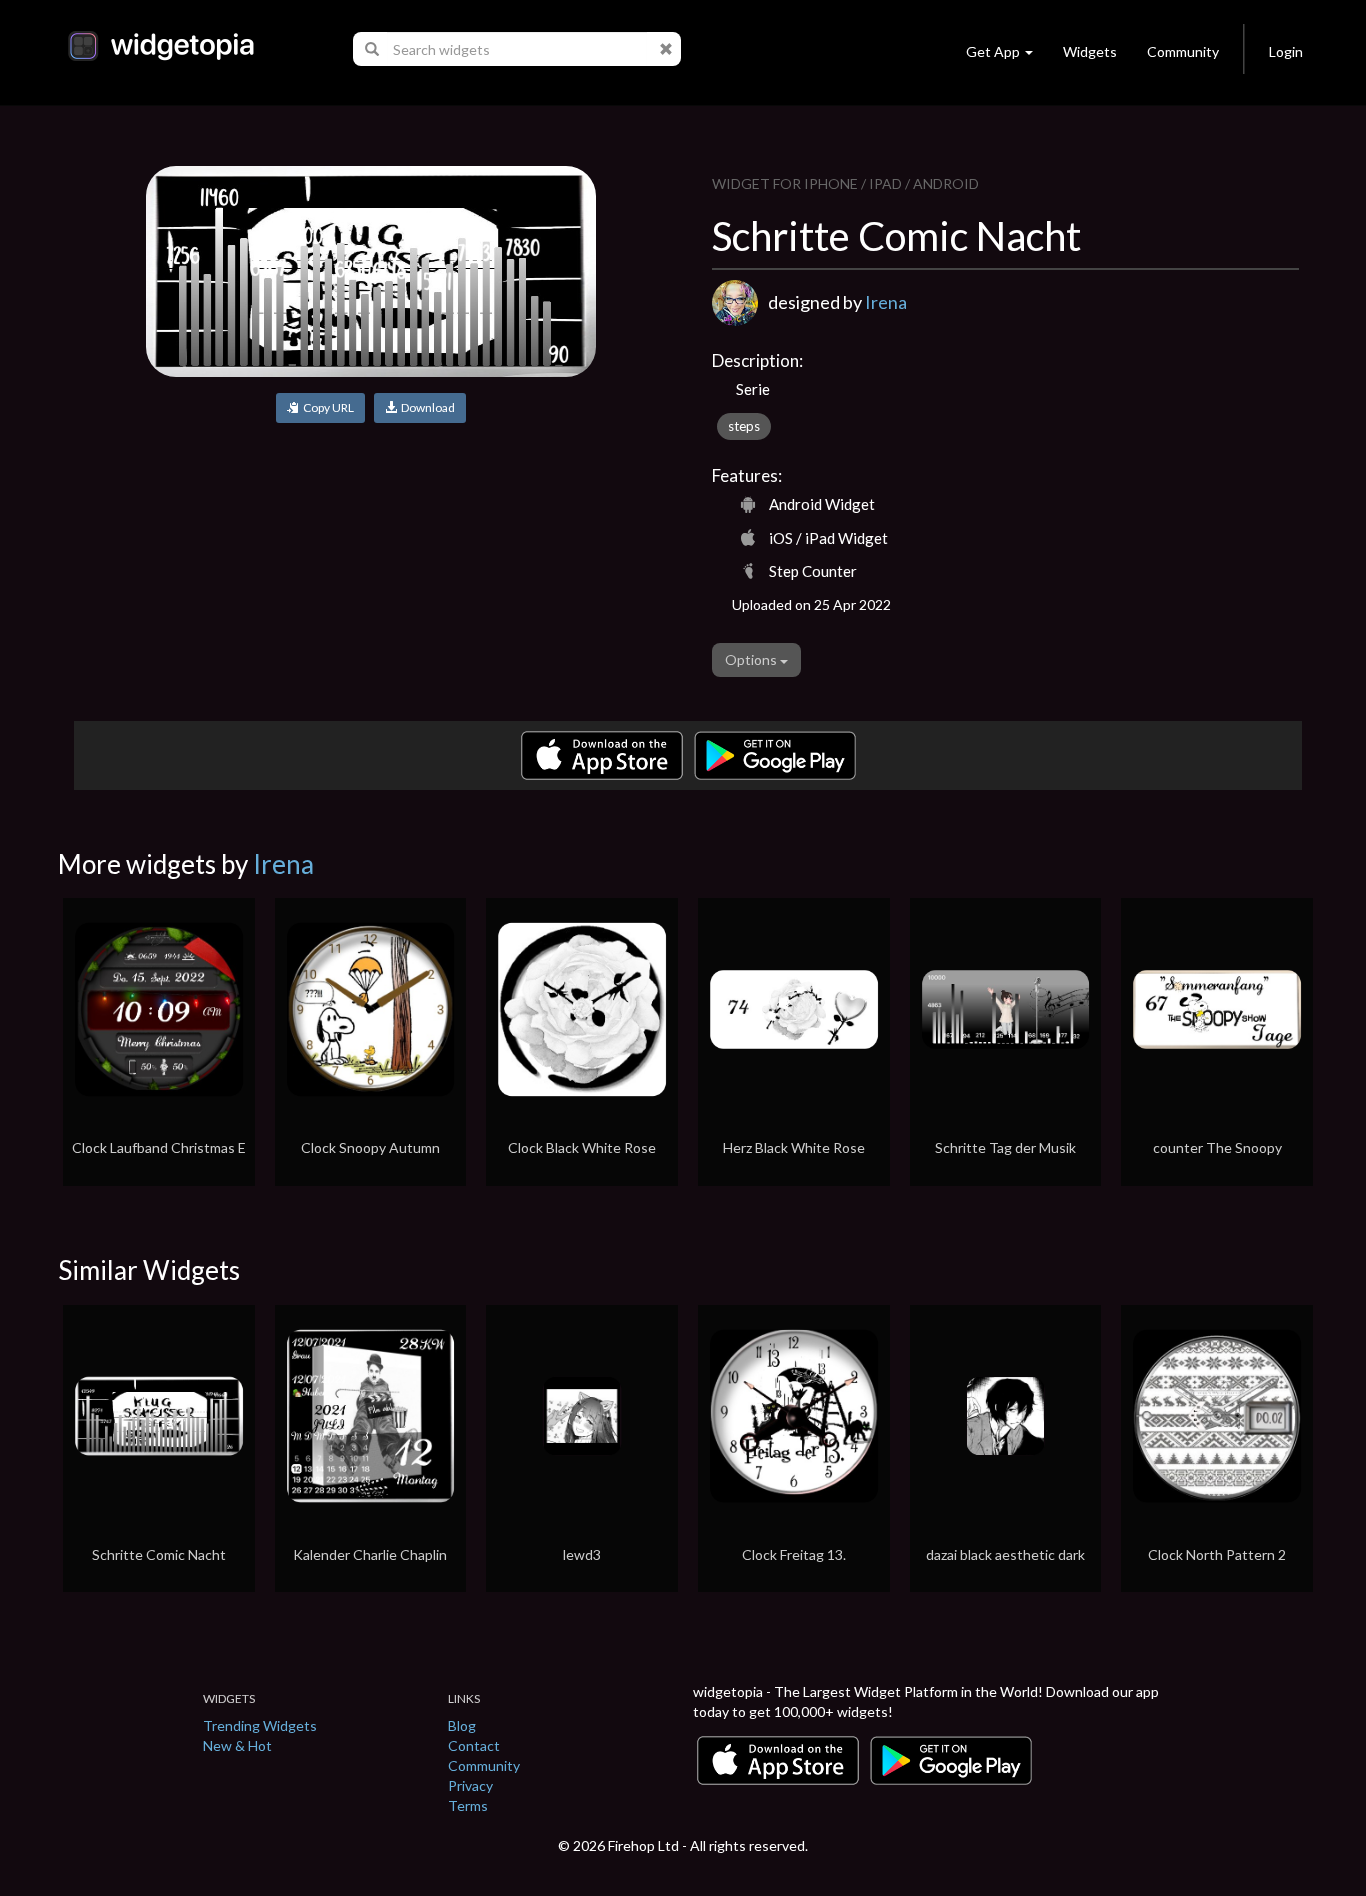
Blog (462, 1725)
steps (744, 426)
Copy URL (326, 407)
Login (1286, 51)
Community (1183, 51)
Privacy (470, 1785)
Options (752, 659)
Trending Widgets (260, 1725)
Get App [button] (993, 51)
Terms (468, 1805)
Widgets (1090, 51)
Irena (886, 302)
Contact (474, 1745)
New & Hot (237, 1745)
